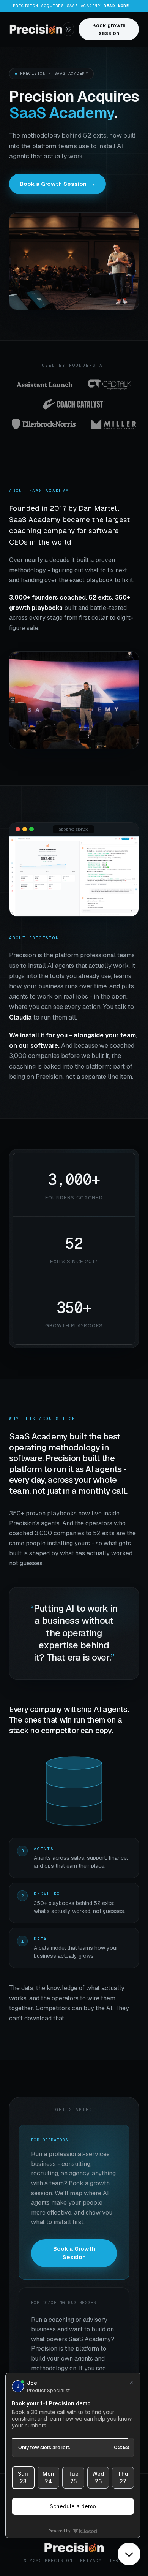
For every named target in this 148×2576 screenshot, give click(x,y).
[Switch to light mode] (68, 29)
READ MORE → (119, 6)
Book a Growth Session (57, 184)
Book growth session (109, 29)
